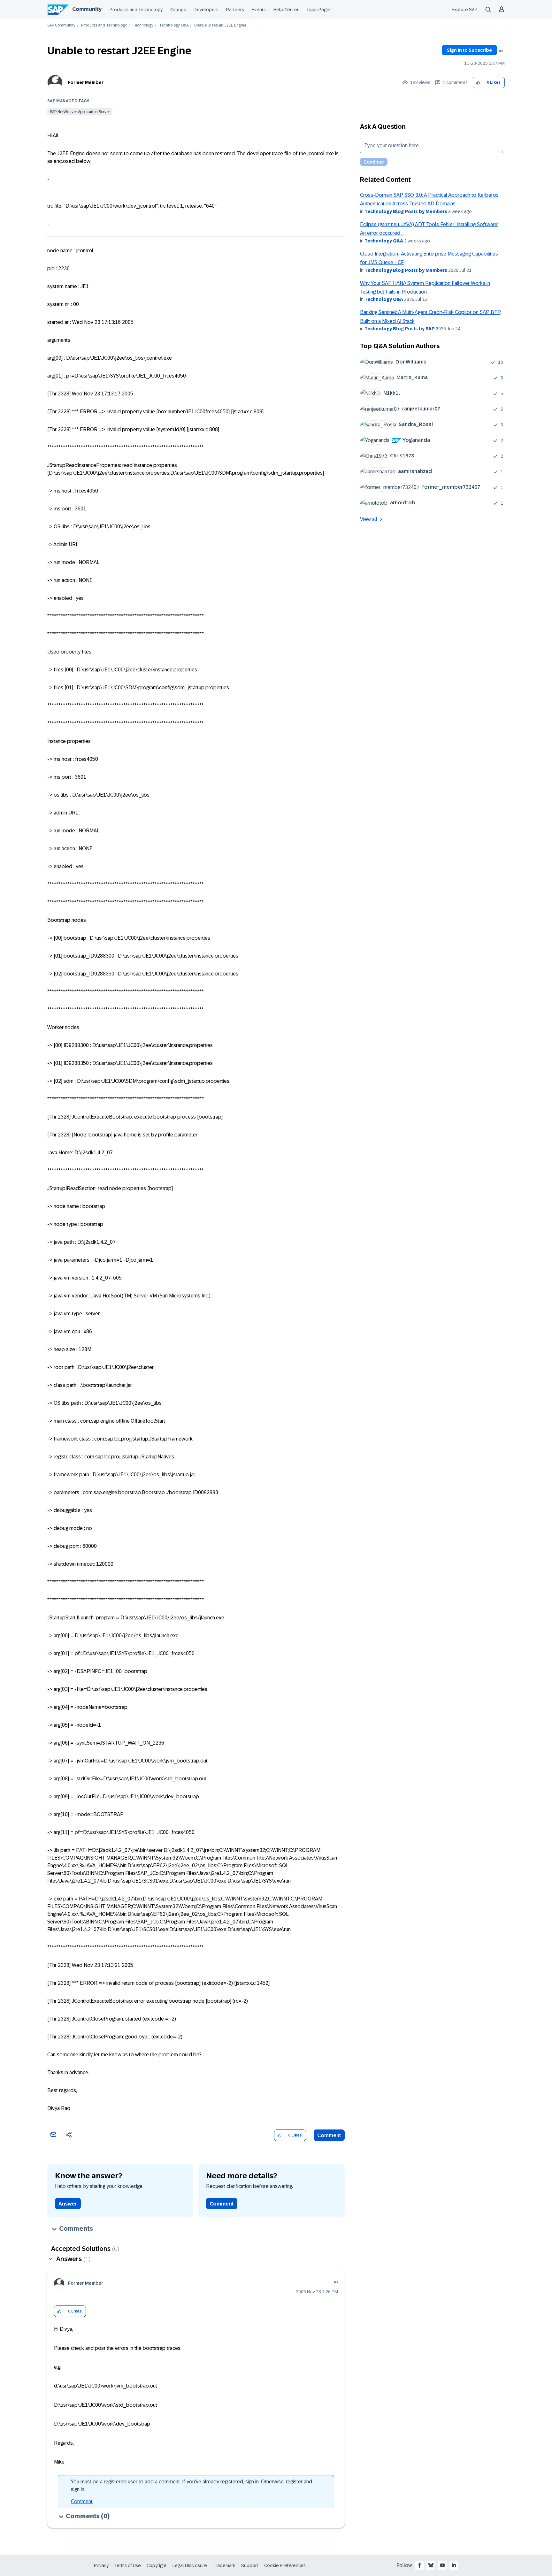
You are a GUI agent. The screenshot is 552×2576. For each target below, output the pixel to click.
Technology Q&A (174, 25)
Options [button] (501, 51)
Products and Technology (136, 10)
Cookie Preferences (285, 2565)
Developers (206, 10)
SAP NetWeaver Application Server (80, 112)
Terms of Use (128, 2565)
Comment (329, 2135)
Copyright (157, 2565)
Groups (178, 10)
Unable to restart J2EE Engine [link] (220, 25)
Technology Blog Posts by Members (406, 211)
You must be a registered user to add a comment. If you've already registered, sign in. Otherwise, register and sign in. (192, 2485)
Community (87, 9)
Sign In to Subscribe (469, 50)
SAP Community (61, 25)
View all (369, 519)
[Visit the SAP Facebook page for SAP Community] (419, 2565)
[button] (478, 83)
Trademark (224, 2565)
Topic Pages (319, 10)
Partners (235, 10)
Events (259, 10)
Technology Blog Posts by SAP (400, 329)
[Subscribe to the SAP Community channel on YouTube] (442, 2565)
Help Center (286, 10)
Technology (143, 25)
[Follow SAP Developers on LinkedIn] (454, 2565)
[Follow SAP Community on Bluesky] (431, 2565)
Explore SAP (465, 10)
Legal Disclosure (190, 2565)
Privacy (101, 2565)
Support (250, 2565)
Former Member (86, 82)
